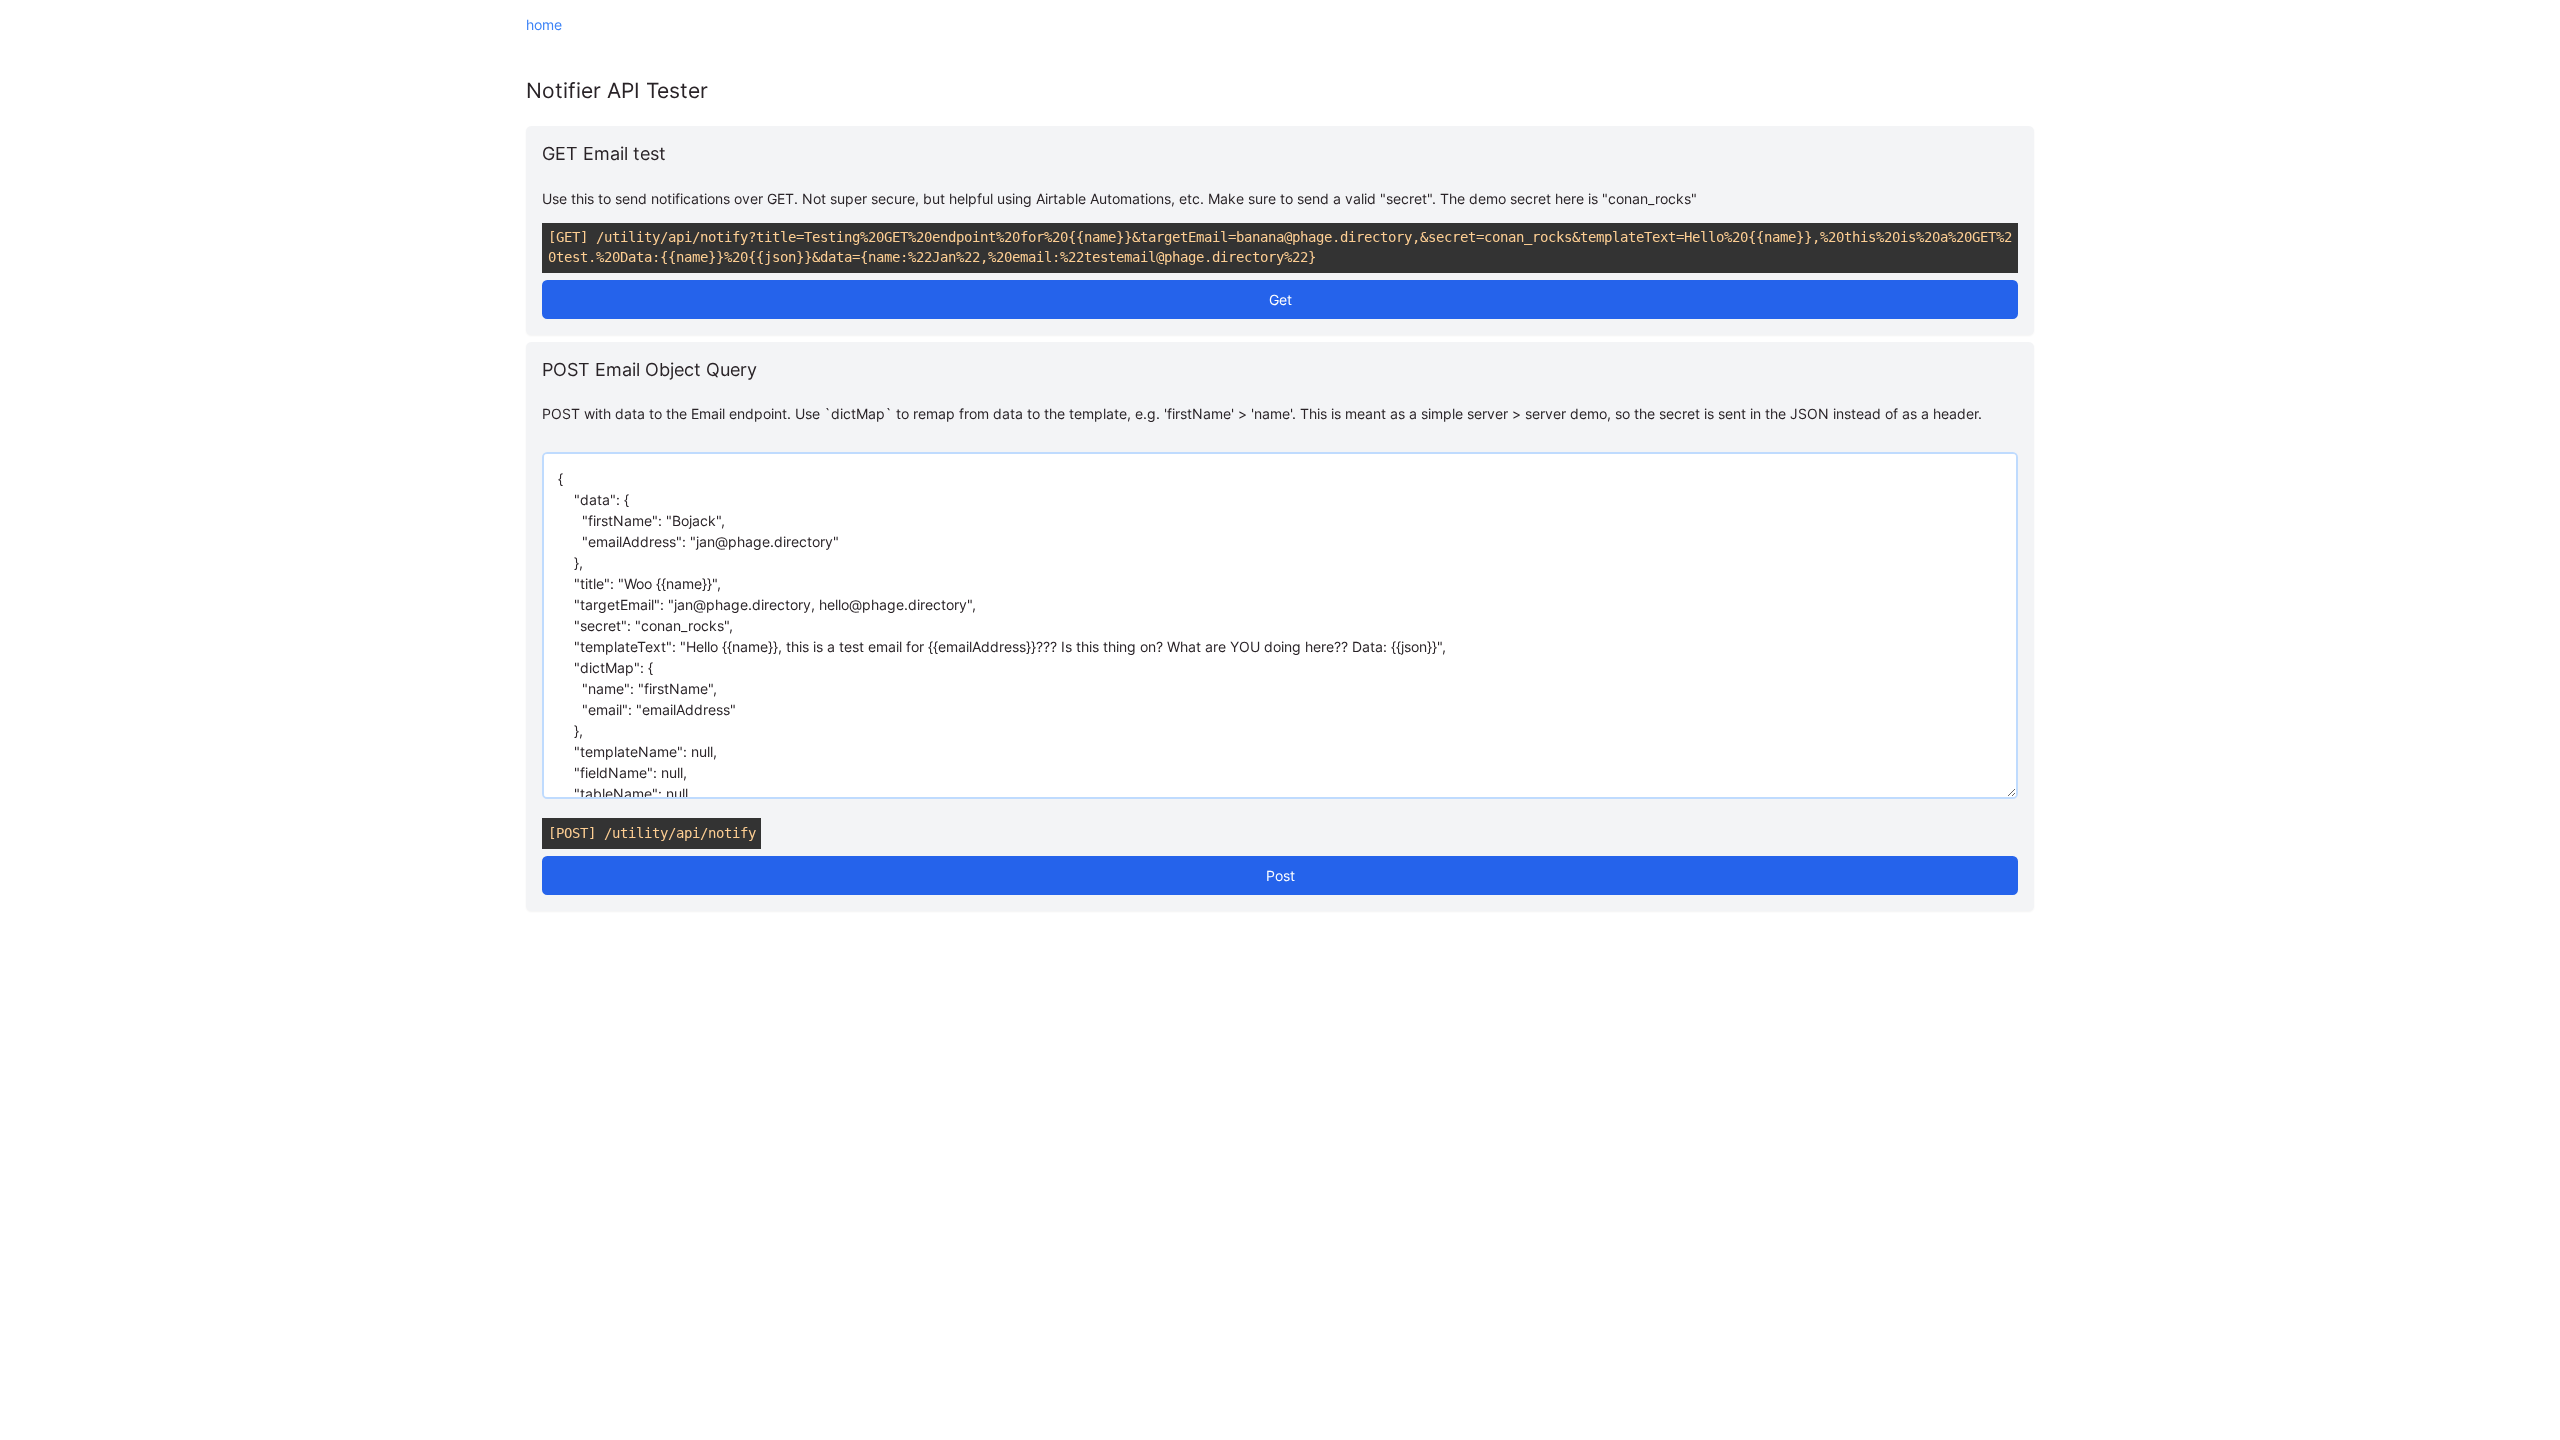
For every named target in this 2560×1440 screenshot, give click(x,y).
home (544, 24)
